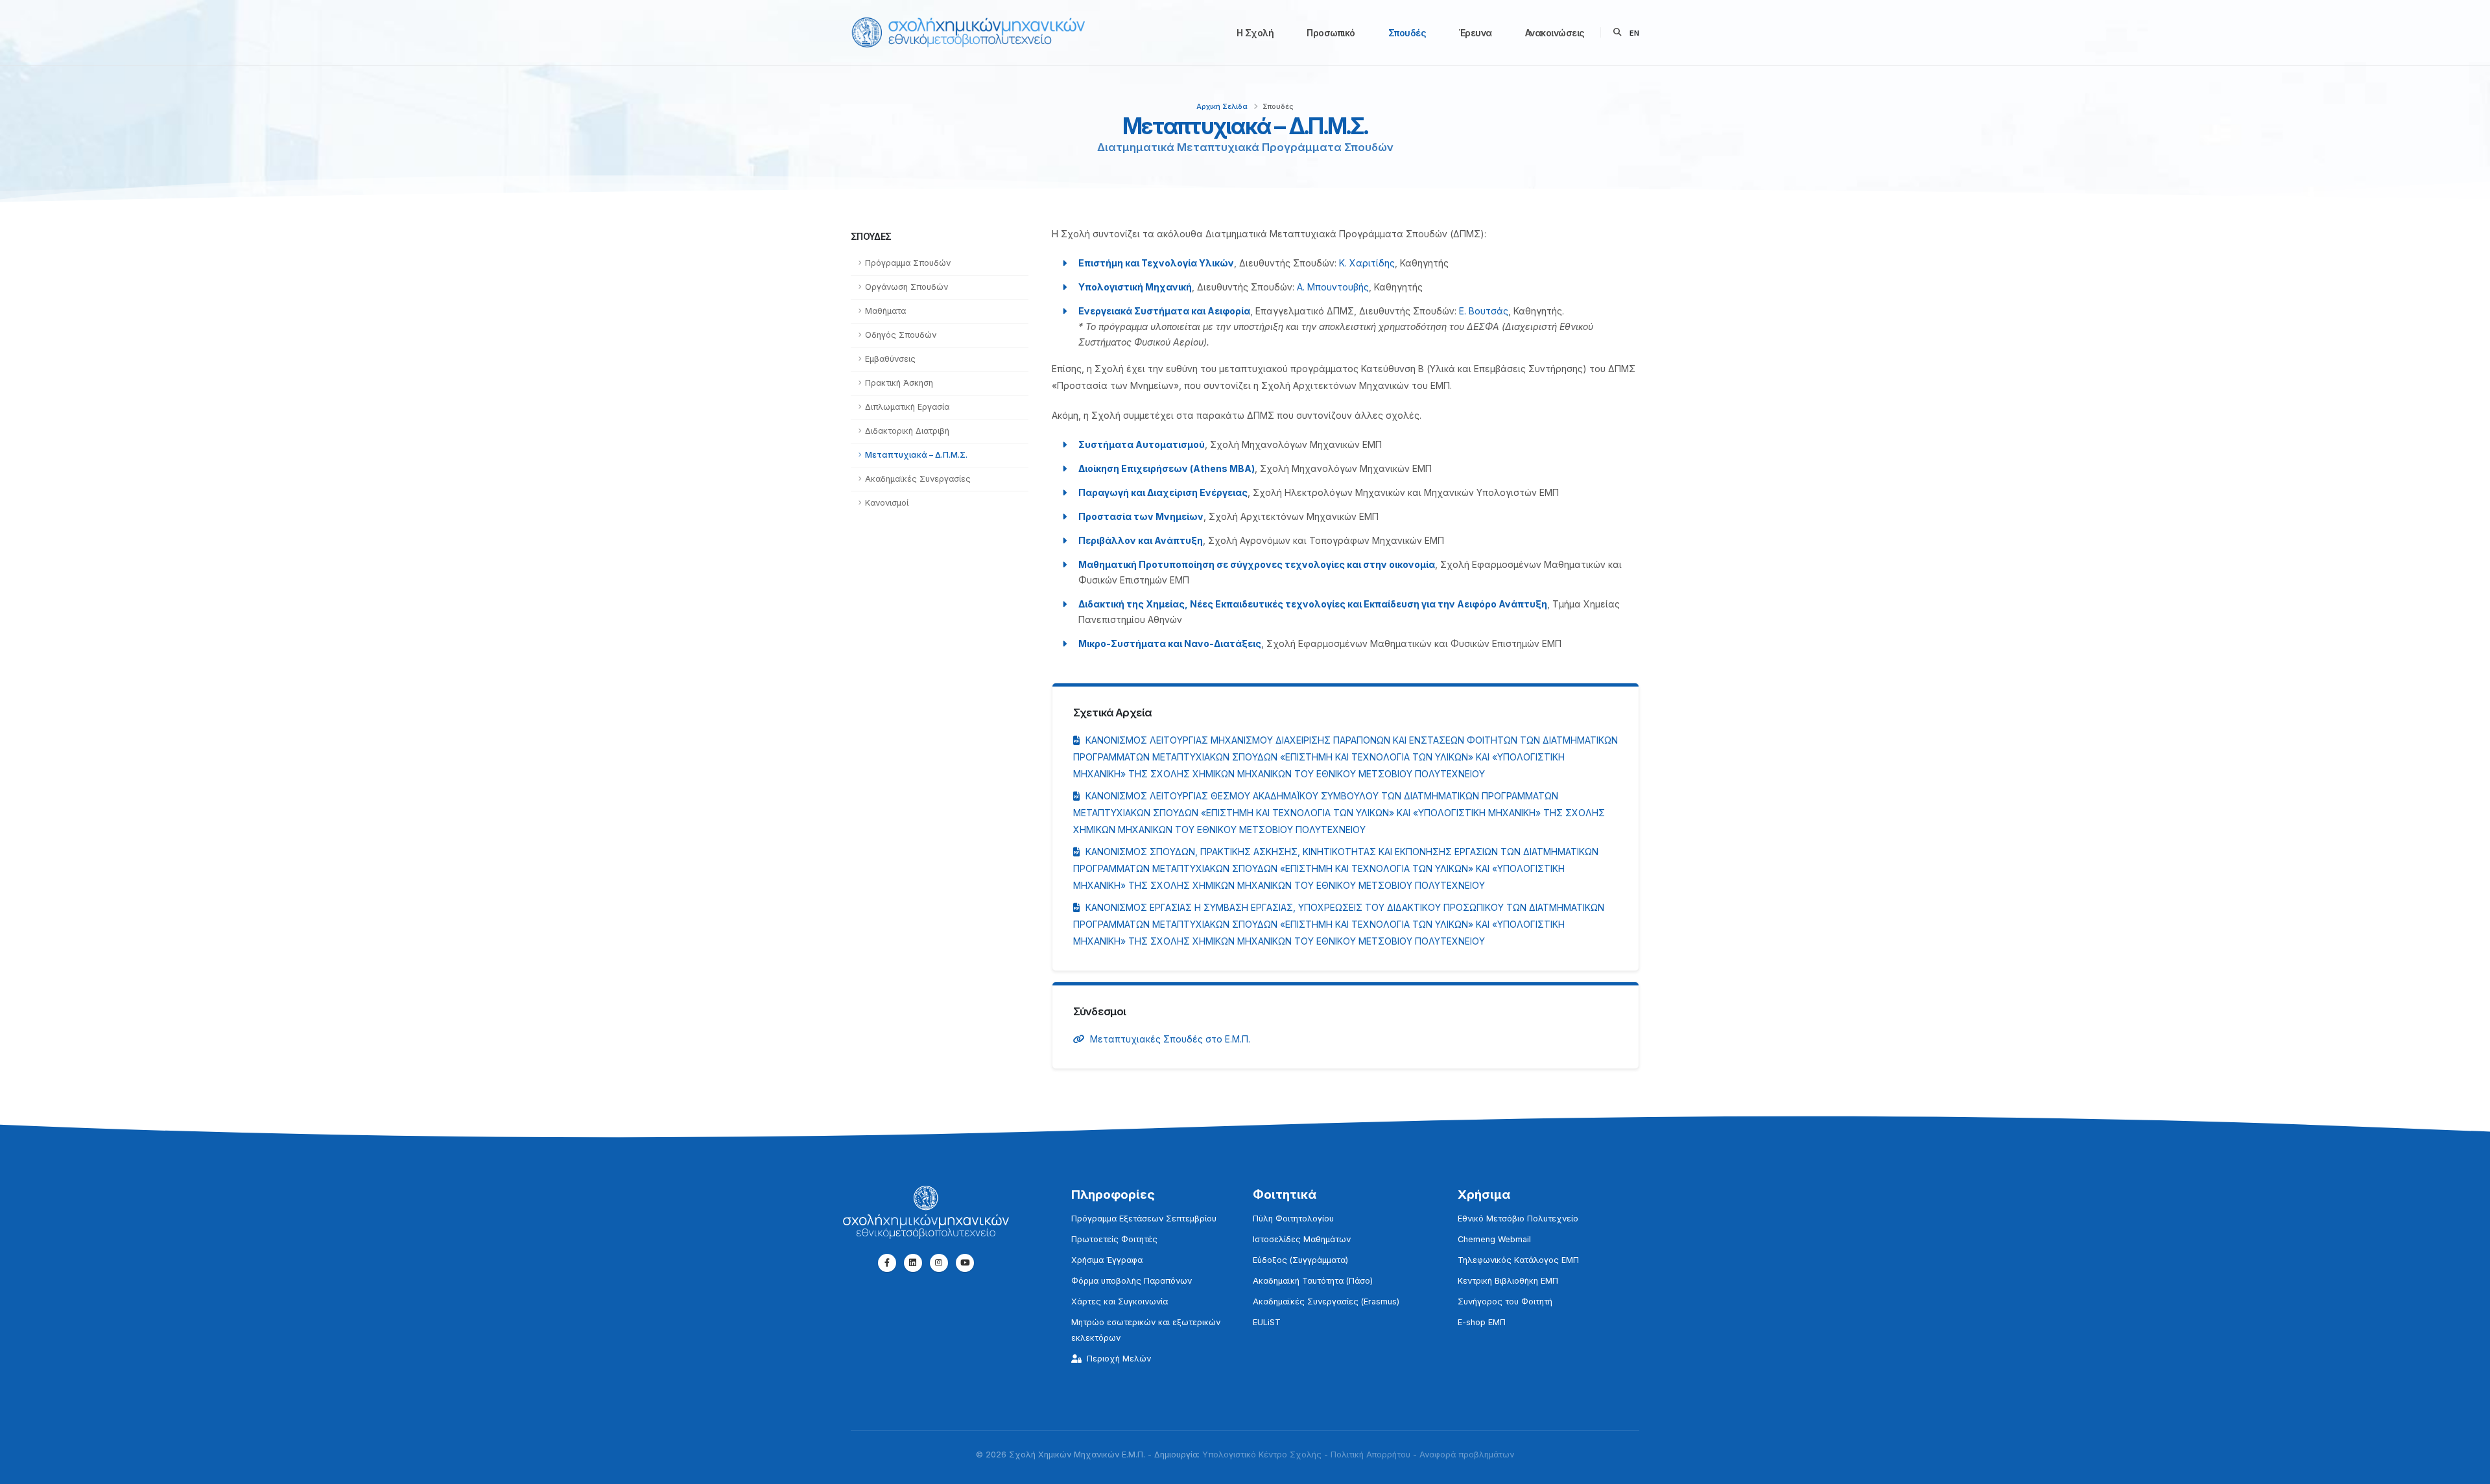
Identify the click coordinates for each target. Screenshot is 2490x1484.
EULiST (1267, 1322)
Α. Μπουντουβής (1333, 287)
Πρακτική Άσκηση (899, 383)
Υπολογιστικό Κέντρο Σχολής (1262, 1455)
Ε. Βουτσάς (1484, 311)
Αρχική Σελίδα (1222, 106)
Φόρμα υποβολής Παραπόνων (1132, 1281)
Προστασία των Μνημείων (1141, 516)
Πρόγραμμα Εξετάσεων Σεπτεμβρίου (1144, 1219)
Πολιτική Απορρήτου (1370, 1455)
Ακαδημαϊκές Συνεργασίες (918, 479)
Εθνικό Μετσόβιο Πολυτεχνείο (1518, 1219)
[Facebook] (887, 1263)
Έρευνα (1476, 33)
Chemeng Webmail (1494, 1239)
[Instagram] (939, 1263)
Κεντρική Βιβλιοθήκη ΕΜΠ (1508, 1281)
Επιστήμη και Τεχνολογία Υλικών (1156, 263)
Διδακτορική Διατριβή (907, 431)
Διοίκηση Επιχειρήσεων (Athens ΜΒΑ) (1167, 468)
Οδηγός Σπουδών (901, 335)
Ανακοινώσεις (1555, 33)
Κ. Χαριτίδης (1367, 263)
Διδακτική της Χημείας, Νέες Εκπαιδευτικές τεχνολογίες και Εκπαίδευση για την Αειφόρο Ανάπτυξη (1313, 604)
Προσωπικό (1331, 33)
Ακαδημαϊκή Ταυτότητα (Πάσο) (1313, 1281)
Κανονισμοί (887, 503)
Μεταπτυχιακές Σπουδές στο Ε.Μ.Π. (1170, 1039)
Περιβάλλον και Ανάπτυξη (1141, 540)
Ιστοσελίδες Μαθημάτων (1302, 1239)
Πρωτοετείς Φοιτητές (1114, 1239)
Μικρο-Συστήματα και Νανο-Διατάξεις (1170, 643)
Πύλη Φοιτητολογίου (1293, 1219)
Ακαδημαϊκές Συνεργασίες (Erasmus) (1326, 1301)
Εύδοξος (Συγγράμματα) (1300, 1260)
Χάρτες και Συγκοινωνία (1120, 1301)
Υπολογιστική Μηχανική (1135, 287)
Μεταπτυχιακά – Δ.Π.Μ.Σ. (916, 455)
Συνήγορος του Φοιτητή (1505, 1301)
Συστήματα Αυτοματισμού (1142, 444)
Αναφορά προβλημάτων (1467, 1455)
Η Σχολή (1255, 33)
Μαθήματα (885, 311)
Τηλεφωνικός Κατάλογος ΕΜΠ (1518, 1260)
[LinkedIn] (913, 1263)
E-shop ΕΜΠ (1482, 1322)
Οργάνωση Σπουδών (907, 287)
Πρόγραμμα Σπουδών (908, 263)
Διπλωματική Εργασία (907, 407)
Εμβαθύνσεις (890, 359)
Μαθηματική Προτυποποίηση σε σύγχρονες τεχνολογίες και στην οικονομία (1257, 564)
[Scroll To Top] (2467, 1469)
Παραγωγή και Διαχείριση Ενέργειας (1163, 492)
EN (1634, 33)
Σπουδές (1407, 33)
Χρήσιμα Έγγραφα (1107, 1260)
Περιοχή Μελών (1119, 1359)
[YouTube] (965, 1263)
